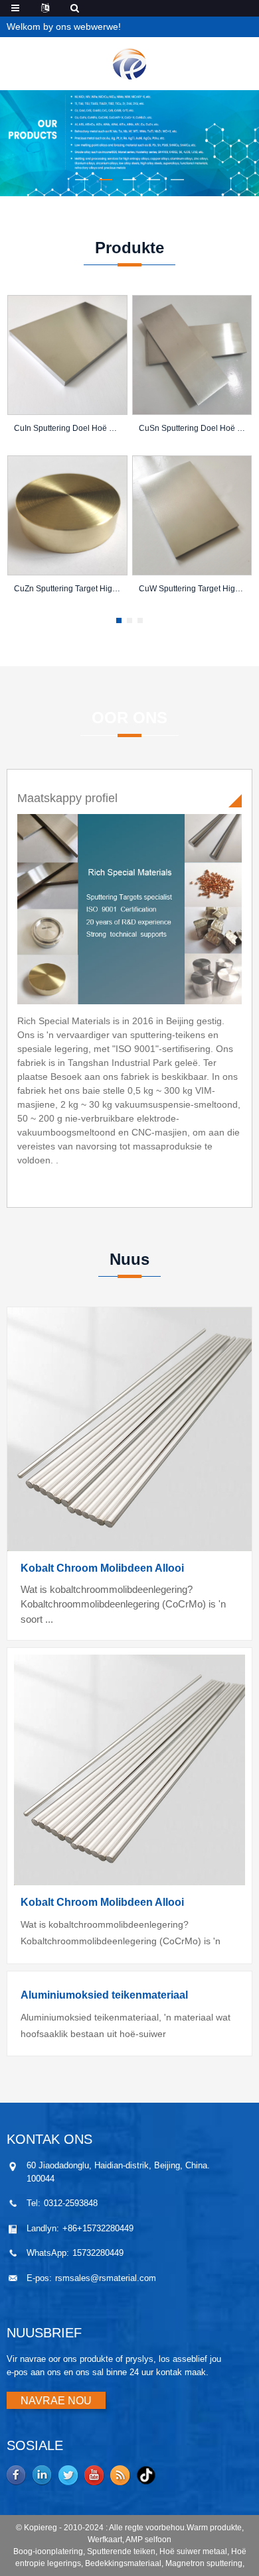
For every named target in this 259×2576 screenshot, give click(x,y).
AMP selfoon (148, 2540)
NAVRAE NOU (56, 2401)
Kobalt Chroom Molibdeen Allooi (102, 1568)
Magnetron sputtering (204, 2563)
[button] (82, 180)
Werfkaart (105, 2540)
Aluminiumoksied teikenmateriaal (104, 1995)
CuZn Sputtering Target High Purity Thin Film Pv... (67, 589)
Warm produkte (214, 2528)
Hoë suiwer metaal (193, 2551)
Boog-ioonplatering (48, 2551)
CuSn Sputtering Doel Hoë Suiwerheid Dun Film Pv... (192, 428)
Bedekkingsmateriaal (123, 2563)
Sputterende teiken (121, 2551)
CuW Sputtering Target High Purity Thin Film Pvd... (192, 589)
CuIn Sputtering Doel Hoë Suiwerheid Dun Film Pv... (67, 428)
